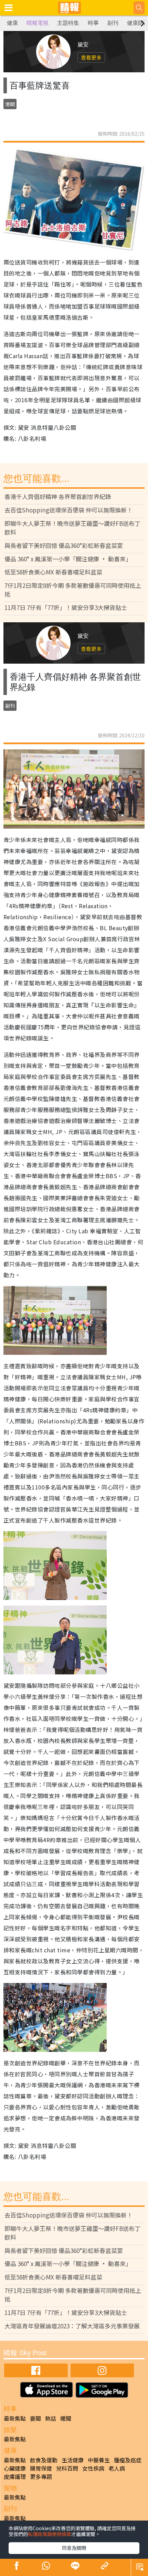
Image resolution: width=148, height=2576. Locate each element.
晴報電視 (38, 23)
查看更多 (91, 57)
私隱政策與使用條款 (50, 2534)
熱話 (51, 2418)
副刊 (113, 23)
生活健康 (73, 2460)
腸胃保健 (41, 2468)
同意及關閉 (74, 2548)
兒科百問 (67, 2468)
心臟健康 (15, 2468)
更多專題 (41, 2476)
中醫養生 (99, 2460)
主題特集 (68, 23)
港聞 (10, 104)
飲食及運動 (44, 2460)
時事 (93, 23)
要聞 (35, 2418)
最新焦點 (15, 2418)
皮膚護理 (15, 2476)
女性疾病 (93, 2468)
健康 (12, 23)
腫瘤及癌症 (128, 2460)
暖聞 (66, 2418)
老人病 (117, 2468)
